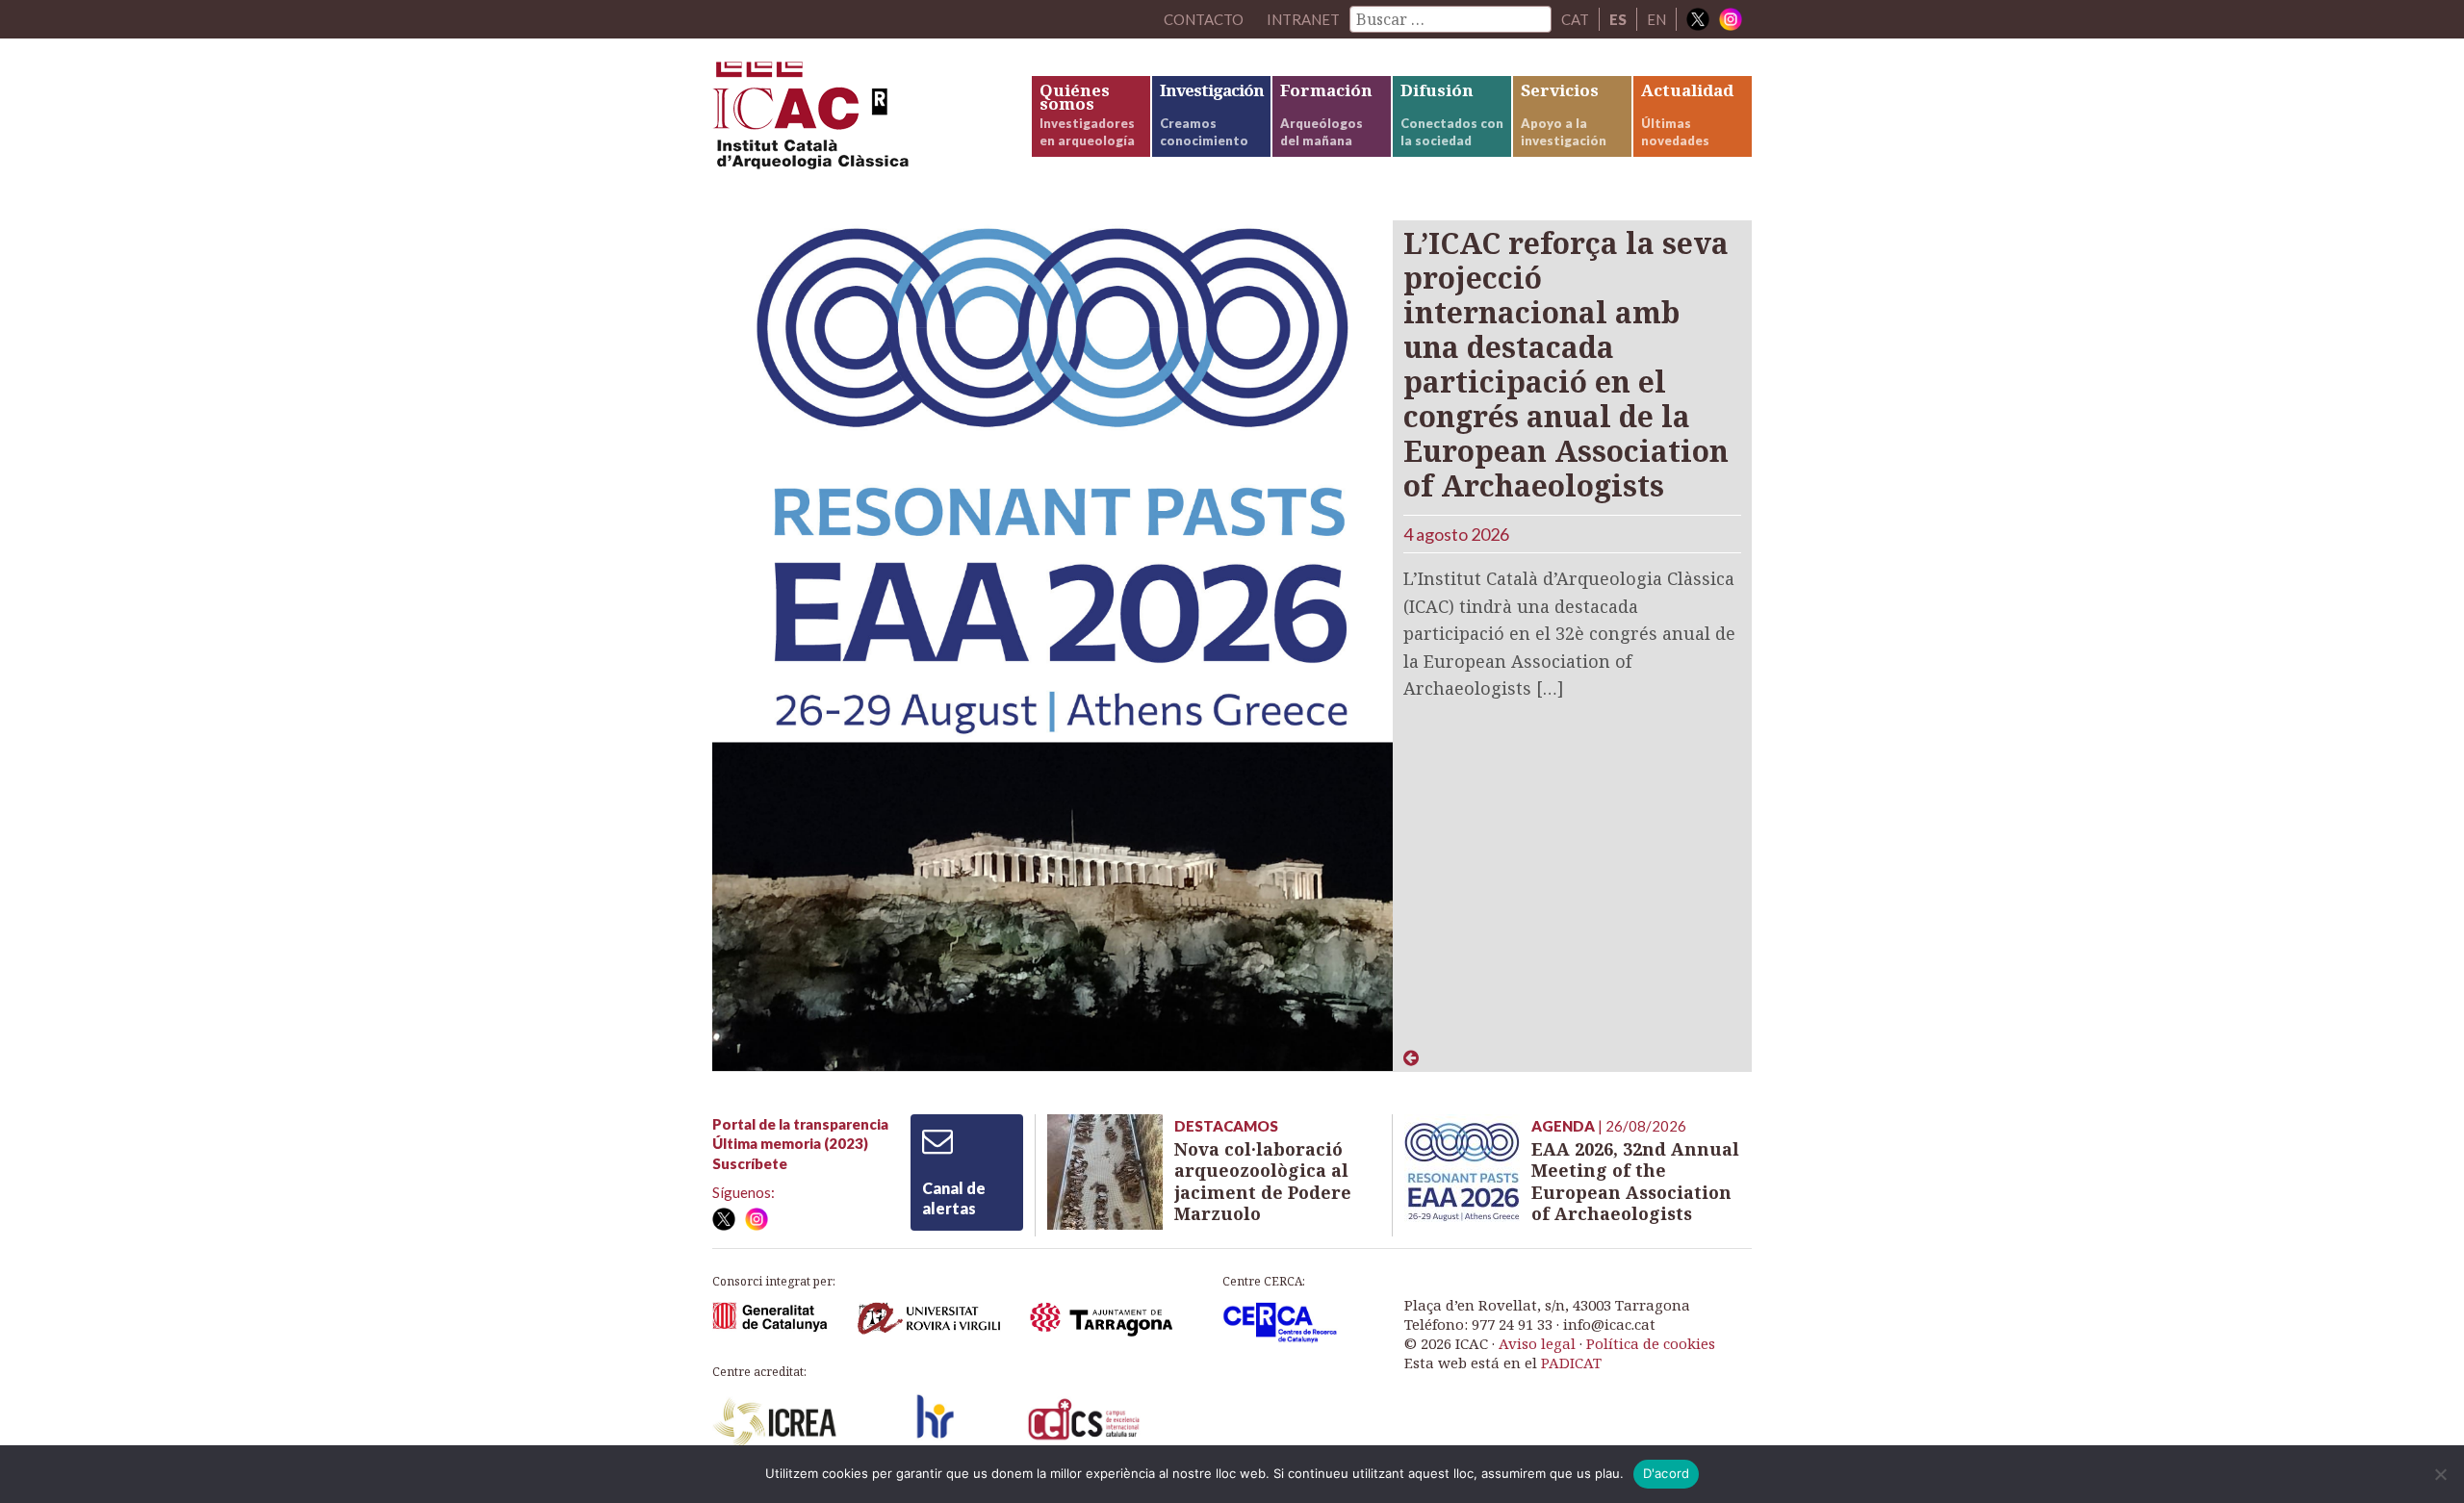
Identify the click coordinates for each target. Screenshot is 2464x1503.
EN (1656, 19)
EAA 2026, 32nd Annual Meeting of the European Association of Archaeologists (1635, 1182)
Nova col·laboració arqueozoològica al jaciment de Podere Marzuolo (1263, 1182)
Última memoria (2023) (790, 1143)
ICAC (857, 122)
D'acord (1667, 1473)
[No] (2440, 1474)
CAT (1575, 19)
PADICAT (1571, 1363)
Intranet (1303, 19)
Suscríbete (750, 1163)
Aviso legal (1537, 1343)
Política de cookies (1651, 1343)
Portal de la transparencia (800, 1124)
